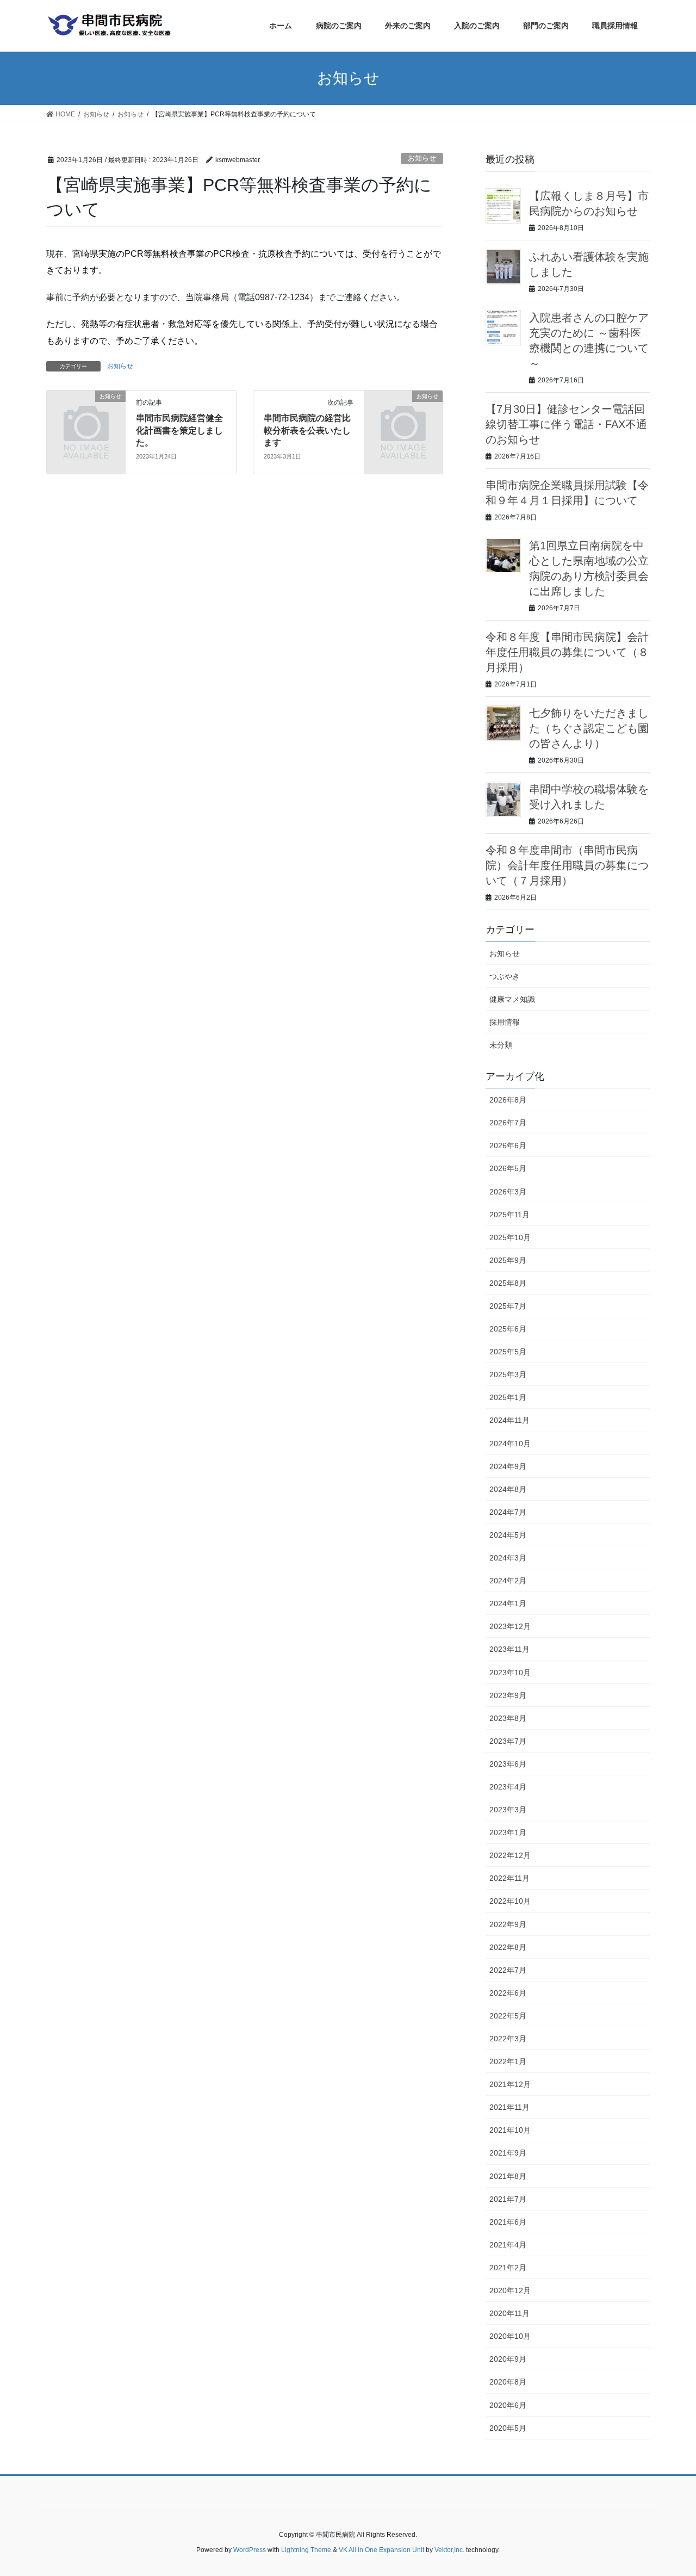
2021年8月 (508, 2176)
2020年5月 (508, 2428)
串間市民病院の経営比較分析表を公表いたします (307, 430)
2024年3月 (508, 1558)
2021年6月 (508, 2222)
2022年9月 (508, 1924)
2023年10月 (510, 1673)
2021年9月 (508, 2153)
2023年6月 (508, 1764)
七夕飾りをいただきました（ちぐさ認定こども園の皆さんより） (589, 728)
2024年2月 (508, 1581)
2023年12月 (510, 1626)
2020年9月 (508, 2359)
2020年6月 (508, 2405)
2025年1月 (508, 1397)
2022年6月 (508, 1993)
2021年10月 (510, 2130)
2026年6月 (508, 1145)
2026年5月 (508, 1168)
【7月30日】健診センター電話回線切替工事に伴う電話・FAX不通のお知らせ (566, 424)
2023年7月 (508, 1741)
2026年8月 (508, 1100)
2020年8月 (508, 2382)
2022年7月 (508, 1970)
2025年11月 (509, 1215)
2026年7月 (508, 1123)
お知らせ (422, 158)
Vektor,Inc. (449, 2550)
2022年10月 (510, 1901)
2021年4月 (508, 2245)
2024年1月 (508, 1603)
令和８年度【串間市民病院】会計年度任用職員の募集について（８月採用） (567, 652)
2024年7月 (508, 1512)
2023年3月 (508, 1810)
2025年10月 (510, 1237)
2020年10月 (510, 2336)
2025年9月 (508, 1260)
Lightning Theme (306, 2550)
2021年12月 (510, 2084)
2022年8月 (508, 1947)
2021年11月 (509, 2107)
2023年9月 (508, 1695)
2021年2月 (508, 2268)
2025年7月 (508, 1306)
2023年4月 (508, 1787)
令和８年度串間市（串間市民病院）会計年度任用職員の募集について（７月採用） (567, 865)
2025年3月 (508, 1374)
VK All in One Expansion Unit (381, 2550)
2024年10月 (510, 1444)
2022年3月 (508, 2039)
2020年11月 (509, 2313)
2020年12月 (510, 2290)
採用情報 (505, 1022)
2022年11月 (509, 1878)
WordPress (250, 2550)
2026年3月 (508, 1192)
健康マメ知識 (512, 999)
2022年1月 (508, 2061)
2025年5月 (508, 1352)
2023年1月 (508, 1832)
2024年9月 (508, 1466)
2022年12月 (510, 1855)
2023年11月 (509, 1649)
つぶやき (505, 976)
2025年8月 (508, 1283)
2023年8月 (508, 1718)
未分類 (501, 1045)
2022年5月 (508, 2016)
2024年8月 (508, 1489)
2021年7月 (508, 2199)
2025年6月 (508, 1329)
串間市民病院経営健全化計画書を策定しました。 (179, 430)
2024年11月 (509, 1420)
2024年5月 (508, 1535)
